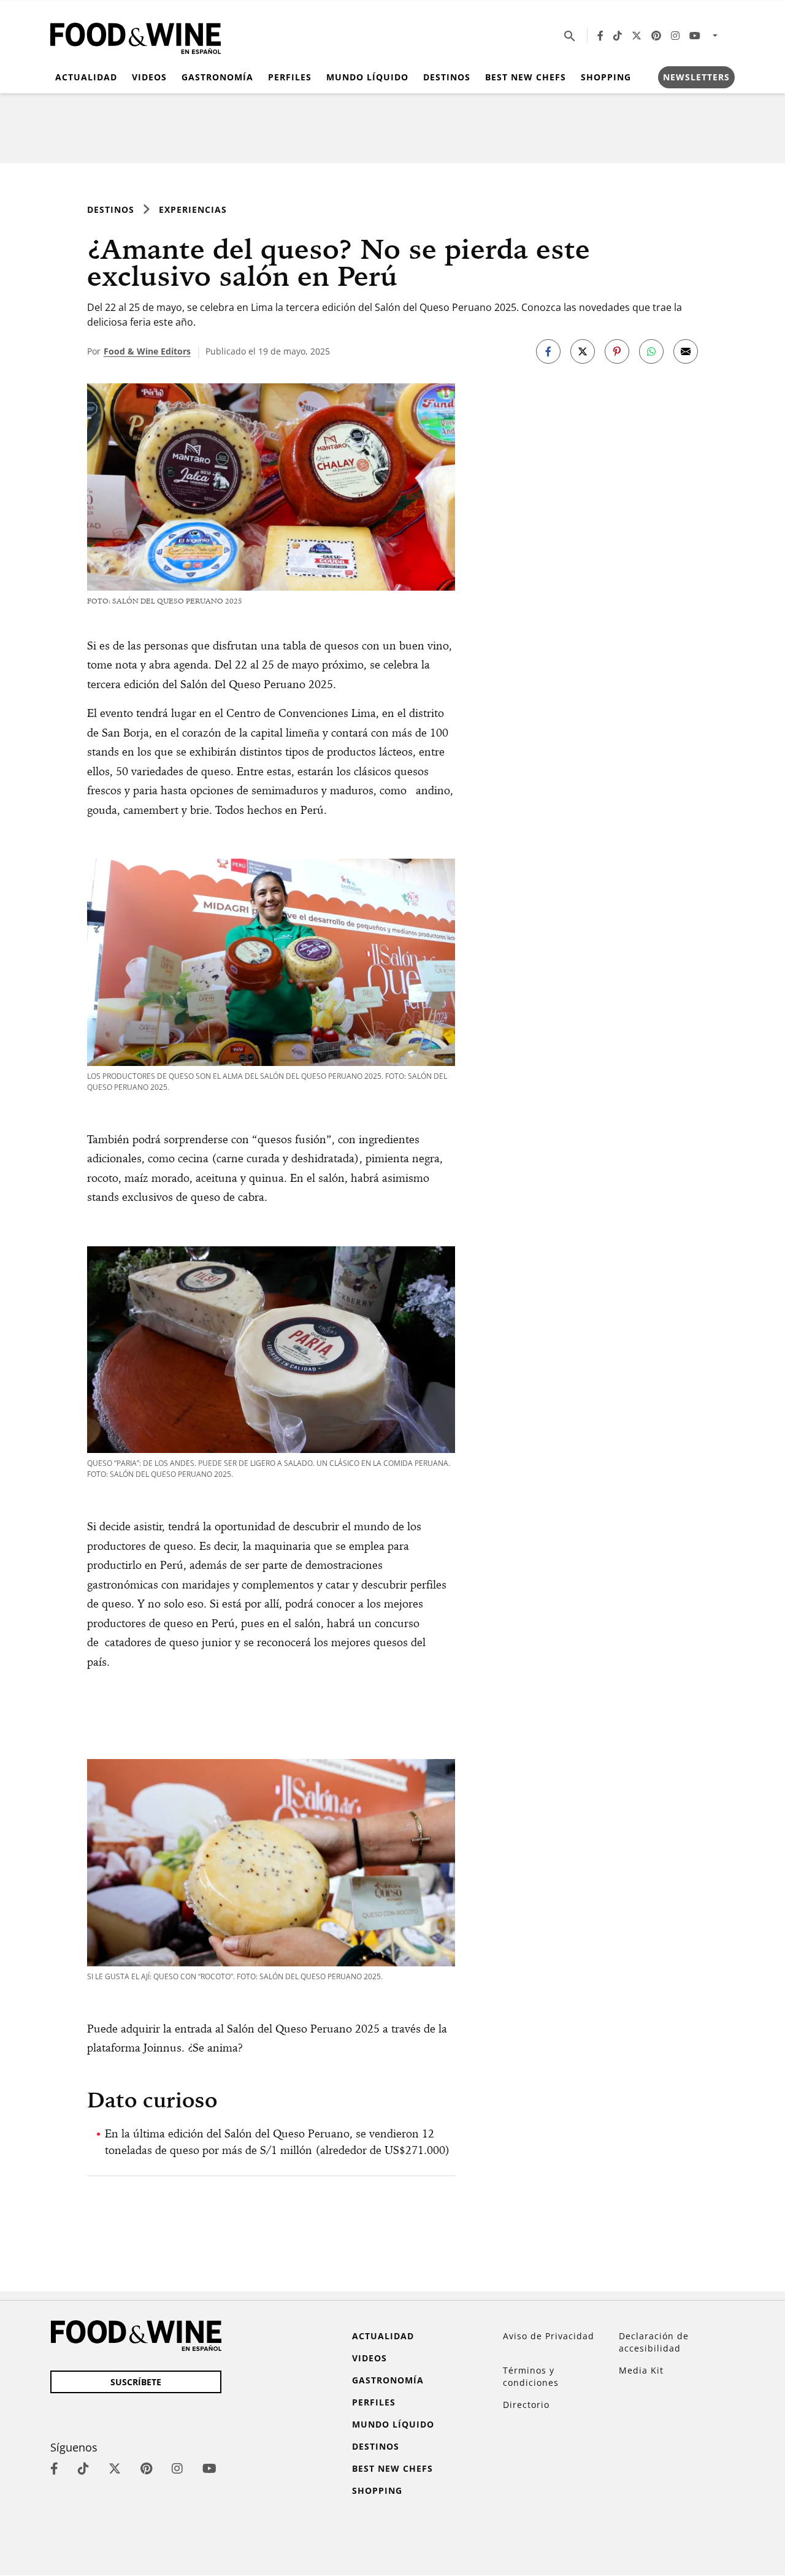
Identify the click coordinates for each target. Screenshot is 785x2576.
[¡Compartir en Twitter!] (583, 351)
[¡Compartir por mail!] (686, 351)
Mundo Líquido (367, 77)
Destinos (447, 77)
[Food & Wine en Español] (136, 36)
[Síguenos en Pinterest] (656, 36)
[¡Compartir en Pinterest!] (617, 351)
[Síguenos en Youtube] (695, 36)
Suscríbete (136, 2382)
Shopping (606, 77)
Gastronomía (217, 77)
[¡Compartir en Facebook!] (548, 351)
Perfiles (290, 77)
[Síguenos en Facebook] (600, 36)
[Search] (570, 36)
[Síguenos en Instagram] (675, 36)
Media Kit (641, 2370)
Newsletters (696, 77)
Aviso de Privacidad (549, 2336)
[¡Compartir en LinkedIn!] (651, 351)
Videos (149, 77)
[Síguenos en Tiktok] (618, 36)
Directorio (526, 2405)
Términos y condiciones (531, 2376)
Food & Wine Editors (147, 351)
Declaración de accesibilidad (654, 2342)
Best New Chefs (526, 77)
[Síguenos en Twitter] (637, 36)
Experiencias (193, 209)
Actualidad (86, 77)
